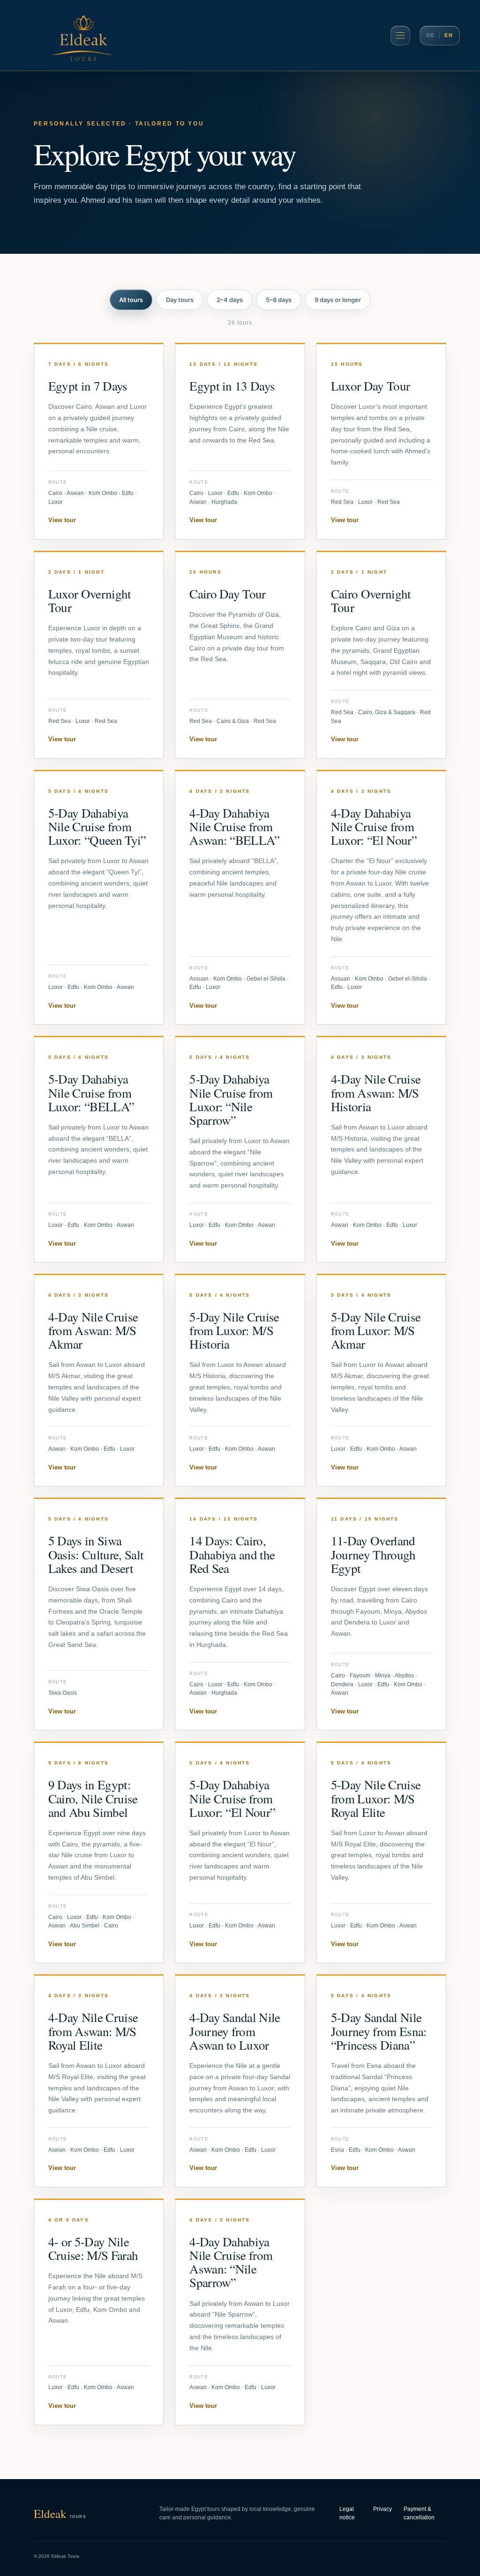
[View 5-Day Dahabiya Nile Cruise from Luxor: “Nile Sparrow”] (240, 1150)
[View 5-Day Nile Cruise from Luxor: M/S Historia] (240, 1380)
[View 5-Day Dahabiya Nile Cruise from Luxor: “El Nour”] (240, 1853)
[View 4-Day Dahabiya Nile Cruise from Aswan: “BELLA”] (240, 898)
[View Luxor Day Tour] (382, 442)
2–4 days (230, 300)
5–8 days (279, 300)
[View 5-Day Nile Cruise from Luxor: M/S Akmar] (382, 1380)
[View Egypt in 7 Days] (99, 442)
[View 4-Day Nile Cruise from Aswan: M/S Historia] (382, 1150)
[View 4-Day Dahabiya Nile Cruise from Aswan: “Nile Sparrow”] (240, 2312)
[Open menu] (400, 36)
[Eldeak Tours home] (83, 36)
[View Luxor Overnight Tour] (99, 655)
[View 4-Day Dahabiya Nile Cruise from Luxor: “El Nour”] (382, 898)
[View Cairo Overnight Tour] (382, 655)
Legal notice (347, 2513)
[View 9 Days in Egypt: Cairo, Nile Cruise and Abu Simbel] (99, 1853)
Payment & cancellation (419, 2513)
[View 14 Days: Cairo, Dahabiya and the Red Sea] (240, 1614)
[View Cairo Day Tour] (240, 655)
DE (431, 35)
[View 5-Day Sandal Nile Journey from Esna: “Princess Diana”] (382, 2081)
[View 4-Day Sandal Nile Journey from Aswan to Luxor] (240, 2081)
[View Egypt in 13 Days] (240, 442)
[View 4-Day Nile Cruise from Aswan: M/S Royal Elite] (99, 2081)
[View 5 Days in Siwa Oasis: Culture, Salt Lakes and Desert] (99, 1614)
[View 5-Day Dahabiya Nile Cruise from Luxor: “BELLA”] (99, 1150)
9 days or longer (338, 300)
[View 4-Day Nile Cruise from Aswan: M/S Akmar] (99, 1380)
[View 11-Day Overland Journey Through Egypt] (382, 1614)
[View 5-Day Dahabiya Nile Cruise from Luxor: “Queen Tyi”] (99, 898)
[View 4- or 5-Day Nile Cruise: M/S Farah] (99, 2312)
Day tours (180, 300)
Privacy (382, 2509)
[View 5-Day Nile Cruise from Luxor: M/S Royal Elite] (382, 1853)
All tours (131, 300)
